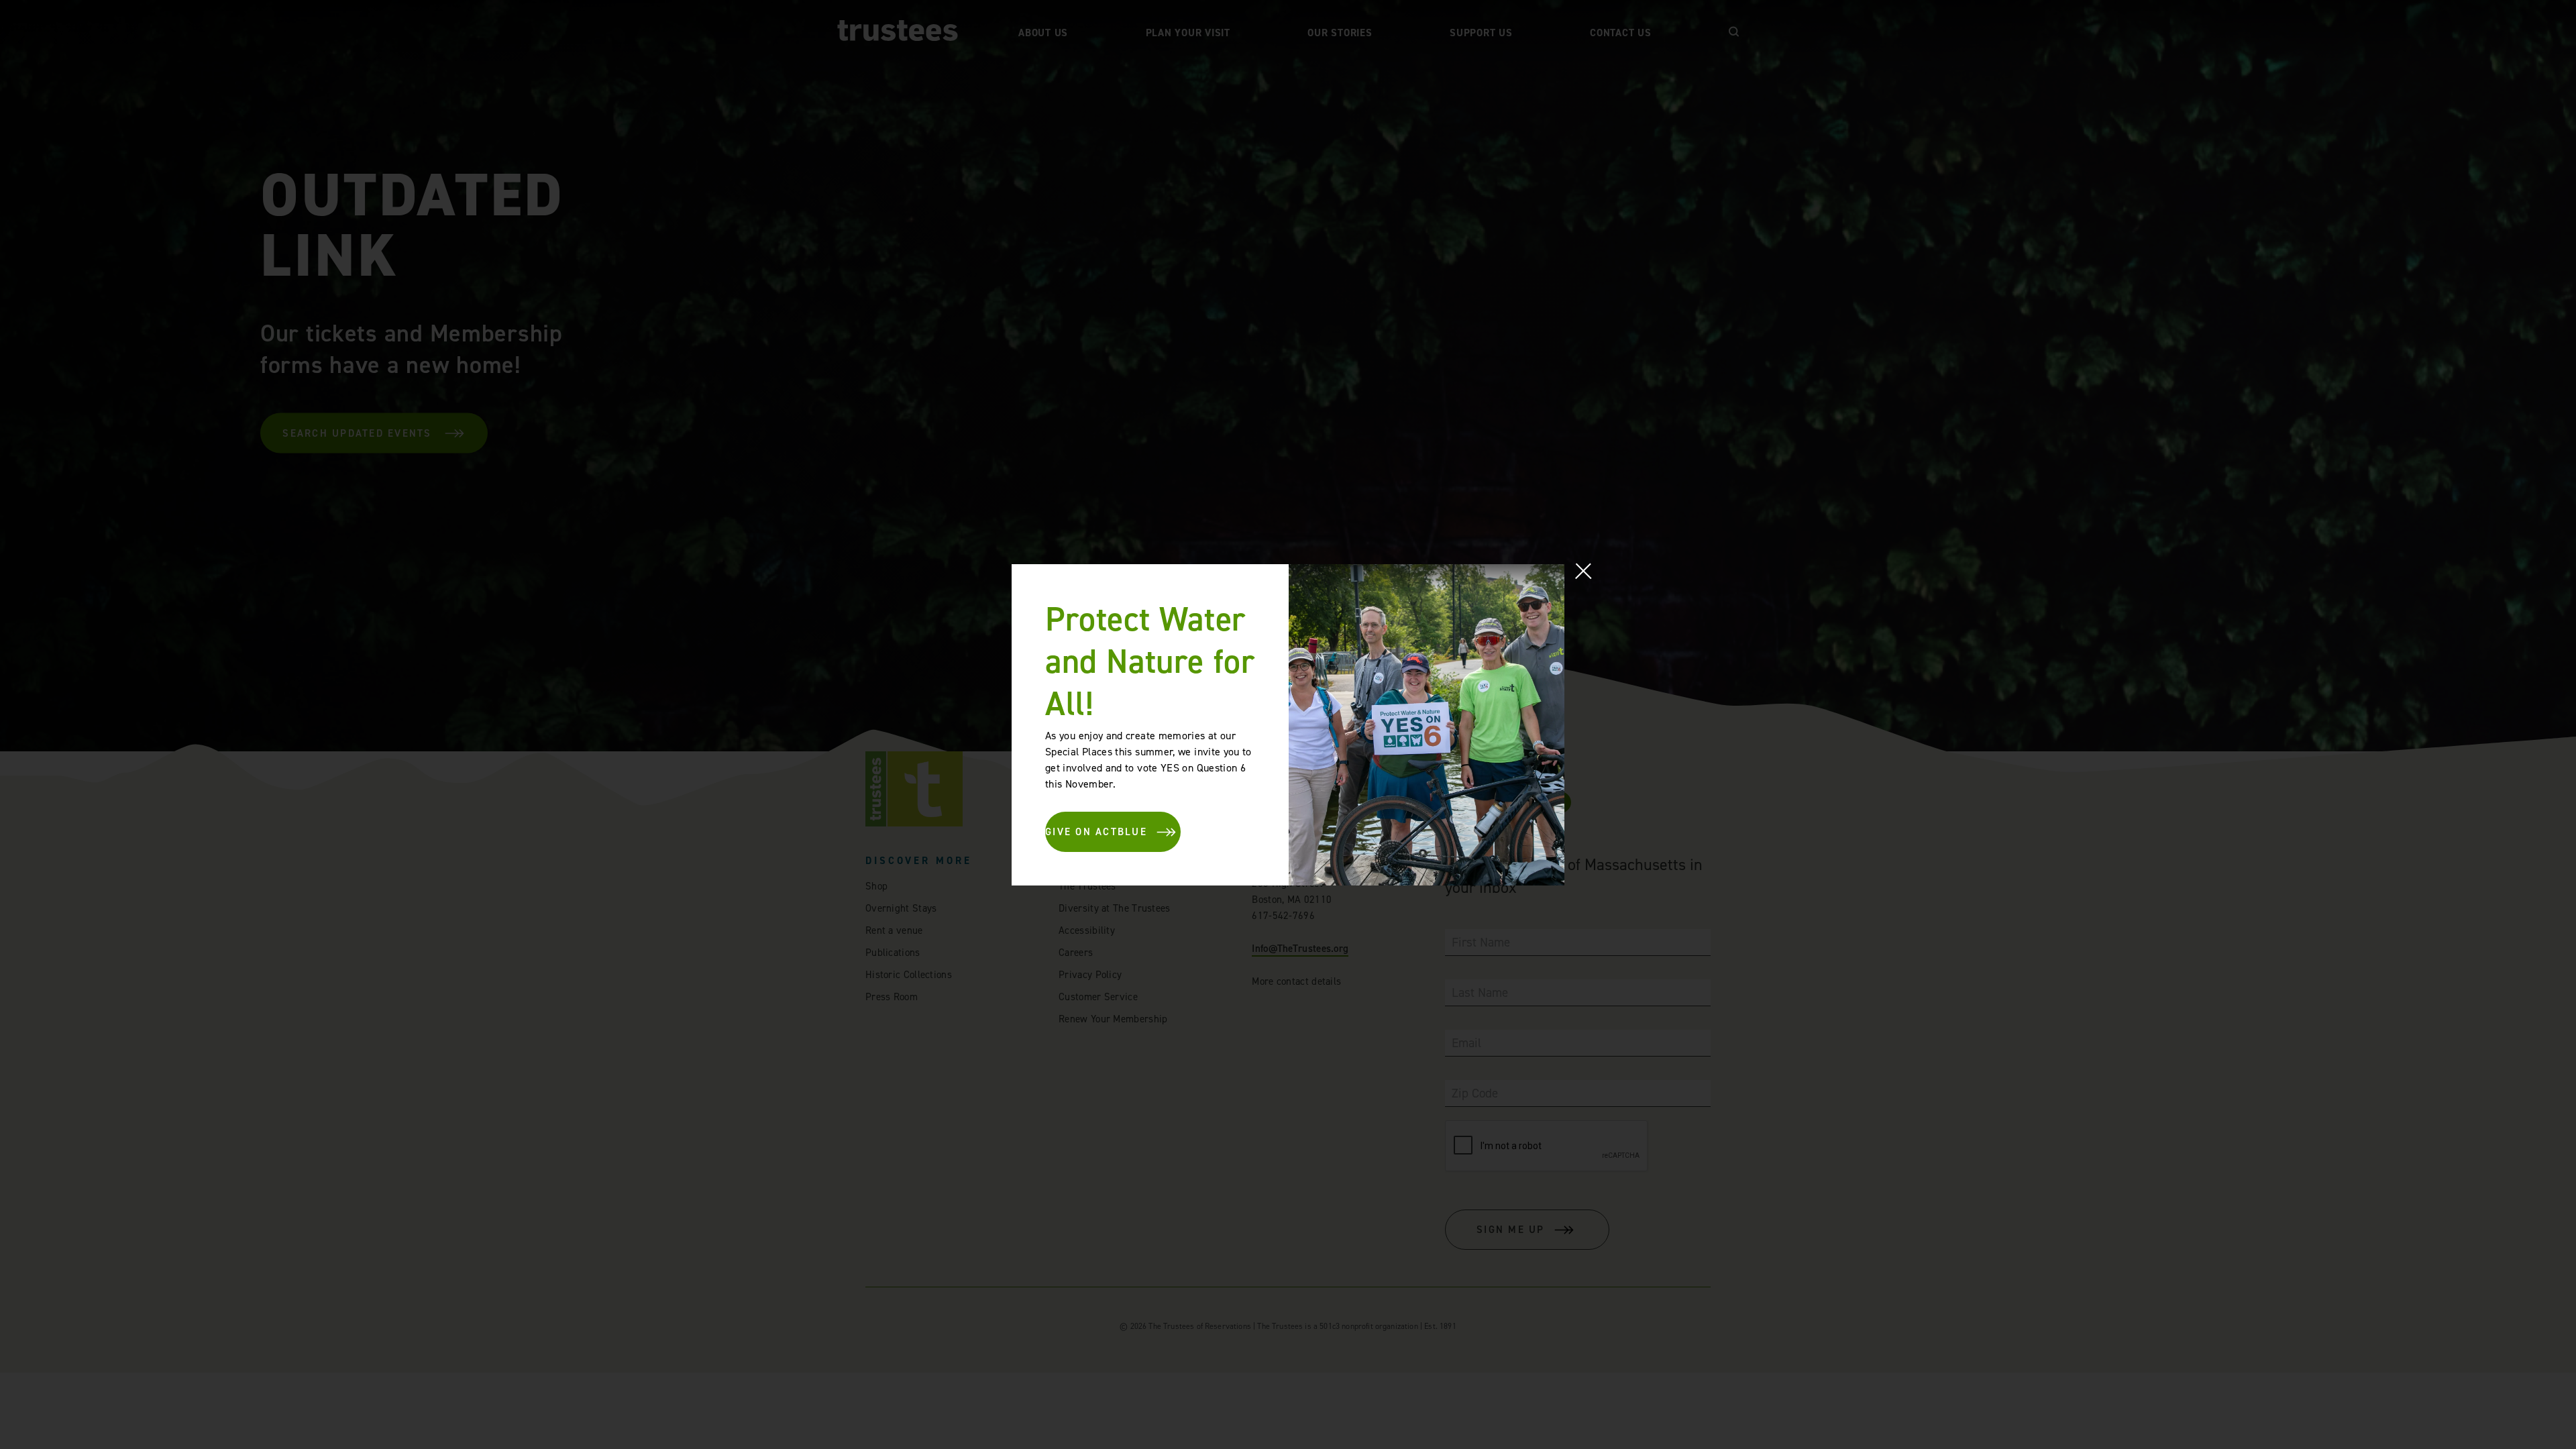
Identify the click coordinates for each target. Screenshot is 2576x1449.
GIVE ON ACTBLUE (1096, 832)
